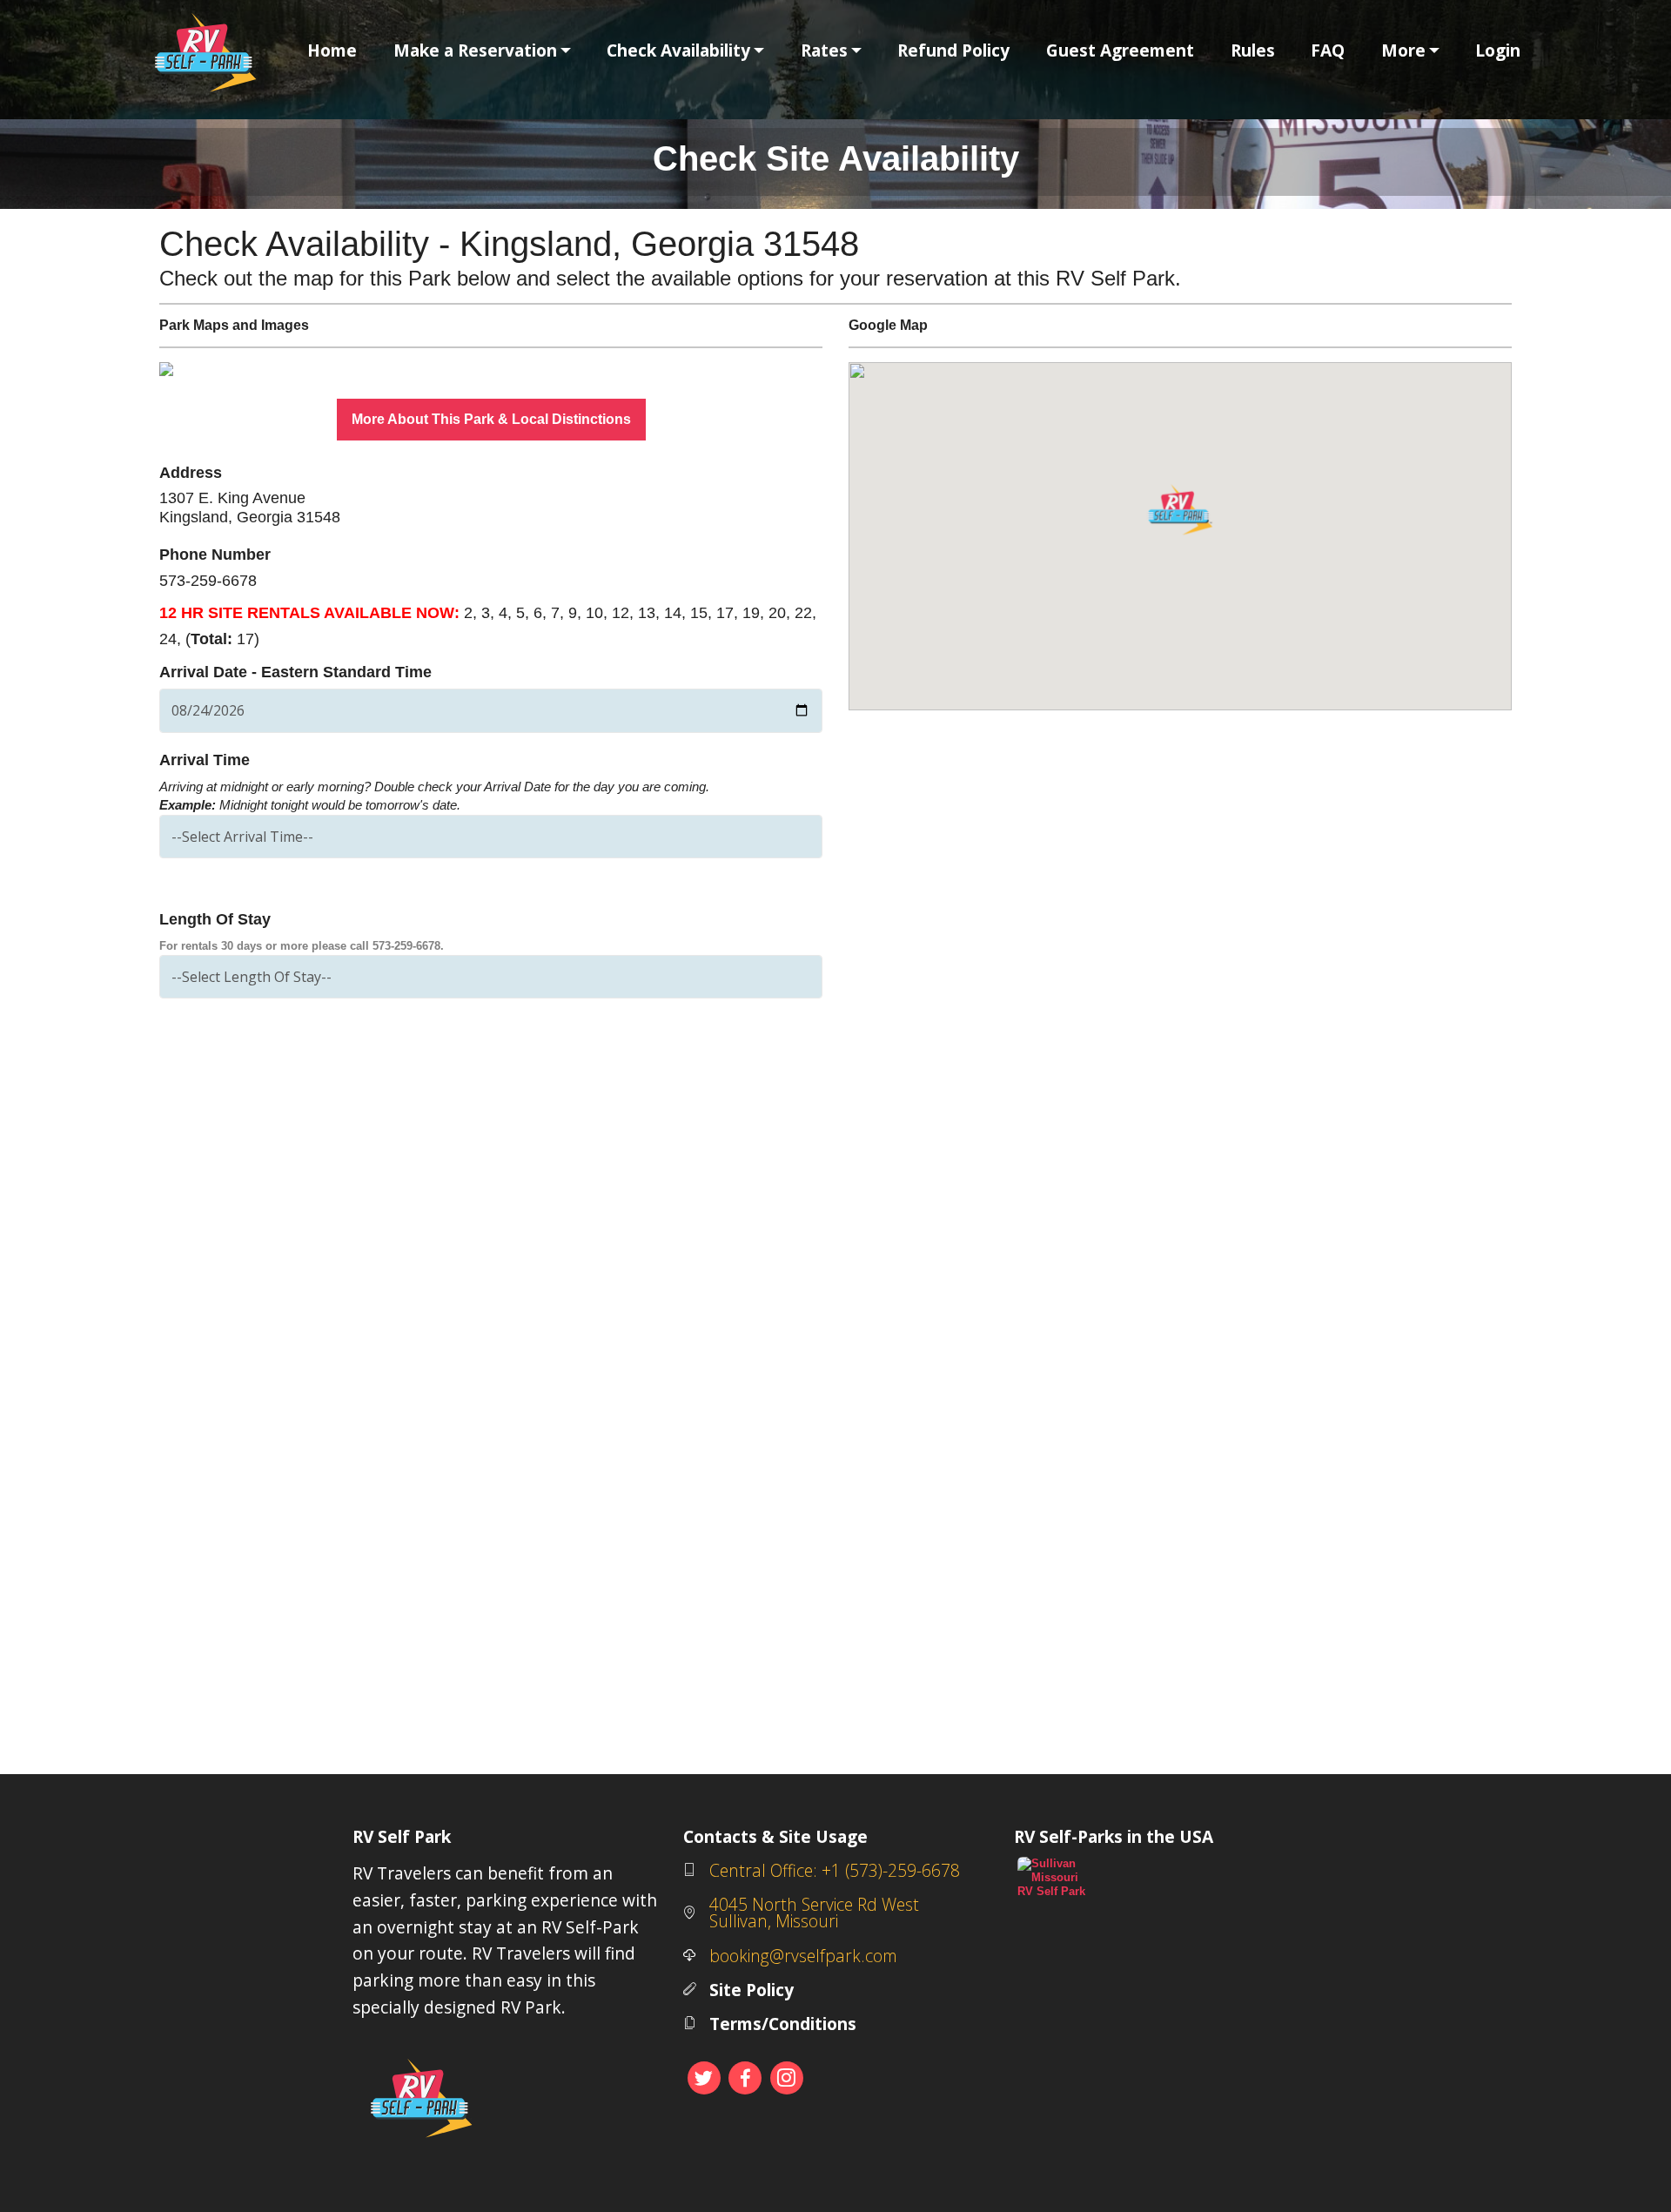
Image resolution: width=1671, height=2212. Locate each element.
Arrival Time (205, 760)
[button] (209, 369)
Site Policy (752, 1990)
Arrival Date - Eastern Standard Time (295, 672)
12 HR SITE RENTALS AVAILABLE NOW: (309, 613)
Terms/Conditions (783, 2024)
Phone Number (215, 555)
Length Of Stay (215, 919)
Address (191, 473)
